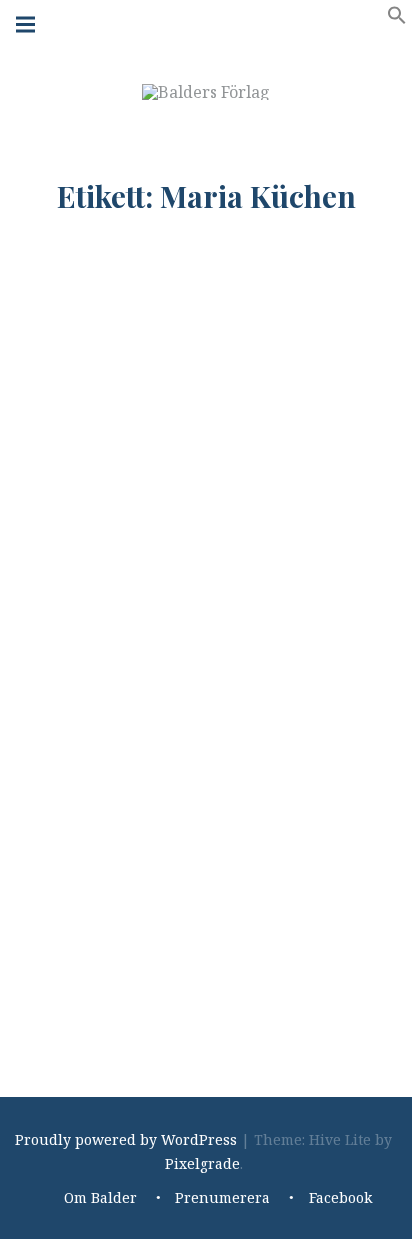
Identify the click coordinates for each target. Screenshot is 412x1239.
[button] (397, 19)
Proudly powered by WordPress (126, 1139)
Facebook (340, 1198)
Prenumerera (222, 1198)
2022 (154, 963)
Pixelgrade (202, 1163)
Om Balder (100, 1198)
